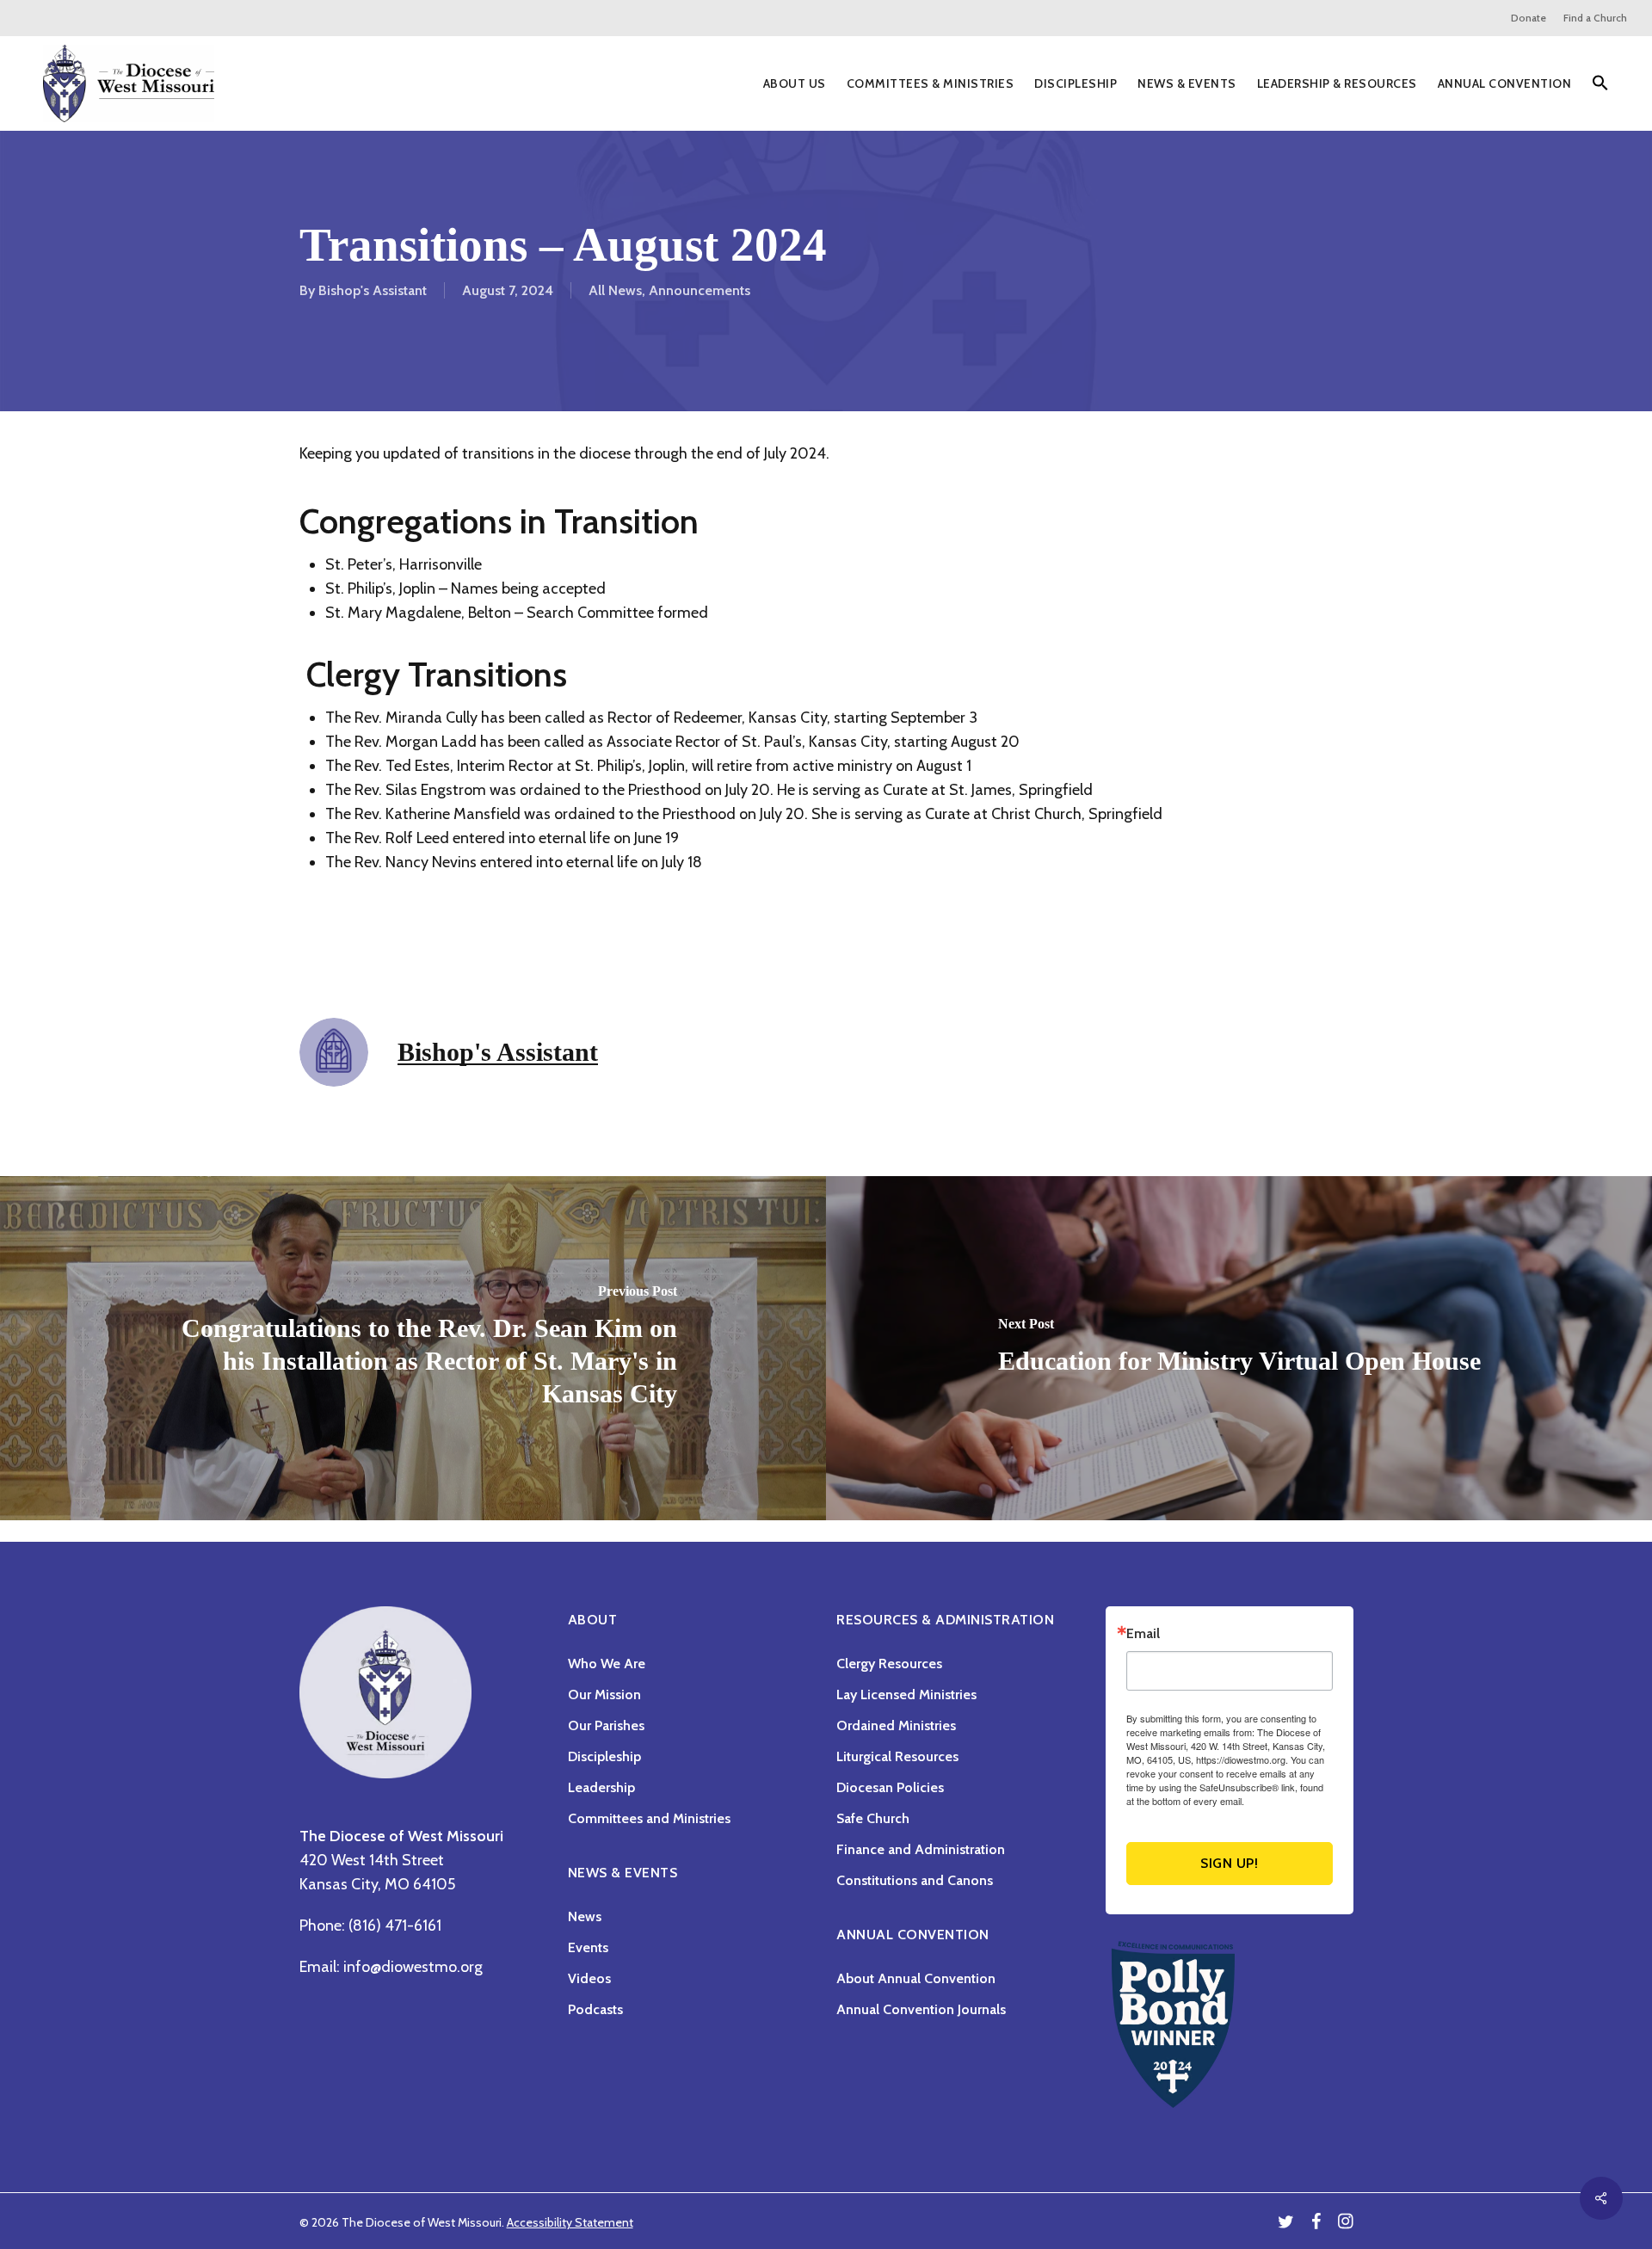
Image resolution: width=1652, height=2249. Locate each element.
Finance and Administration (921, 1849)
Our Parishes (606, 1725)
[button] (1600, 84)
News (585, 1916)
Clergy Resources (889, 1664)
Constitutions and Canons (915, 1880)
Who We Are (607, 1664)
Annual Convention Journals (921, 2009)
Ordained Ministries (896, 1725)
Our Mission (604, 1694)
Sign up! (1229, 1863)
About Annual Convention (916, 1978)
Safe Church (873, 1818)
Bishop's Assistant (373, 290)
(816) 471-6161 (395, 1926)
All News (615, 290)
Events (588, 1947)
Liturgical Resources (897, 1756)
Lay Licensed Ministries (906, 1694)
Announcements (700, 290)
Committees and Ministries (649, 1818)
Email (1143, 1634)
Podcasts (595, 2009)
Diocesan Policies (890, 1787)
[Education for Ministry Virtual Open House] (1239, 1348)
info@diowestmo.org (413, 1967)
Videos (589, 1978)
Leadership (601, 1787)
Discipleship (604, 1756)
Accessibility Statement (570, 2222)
